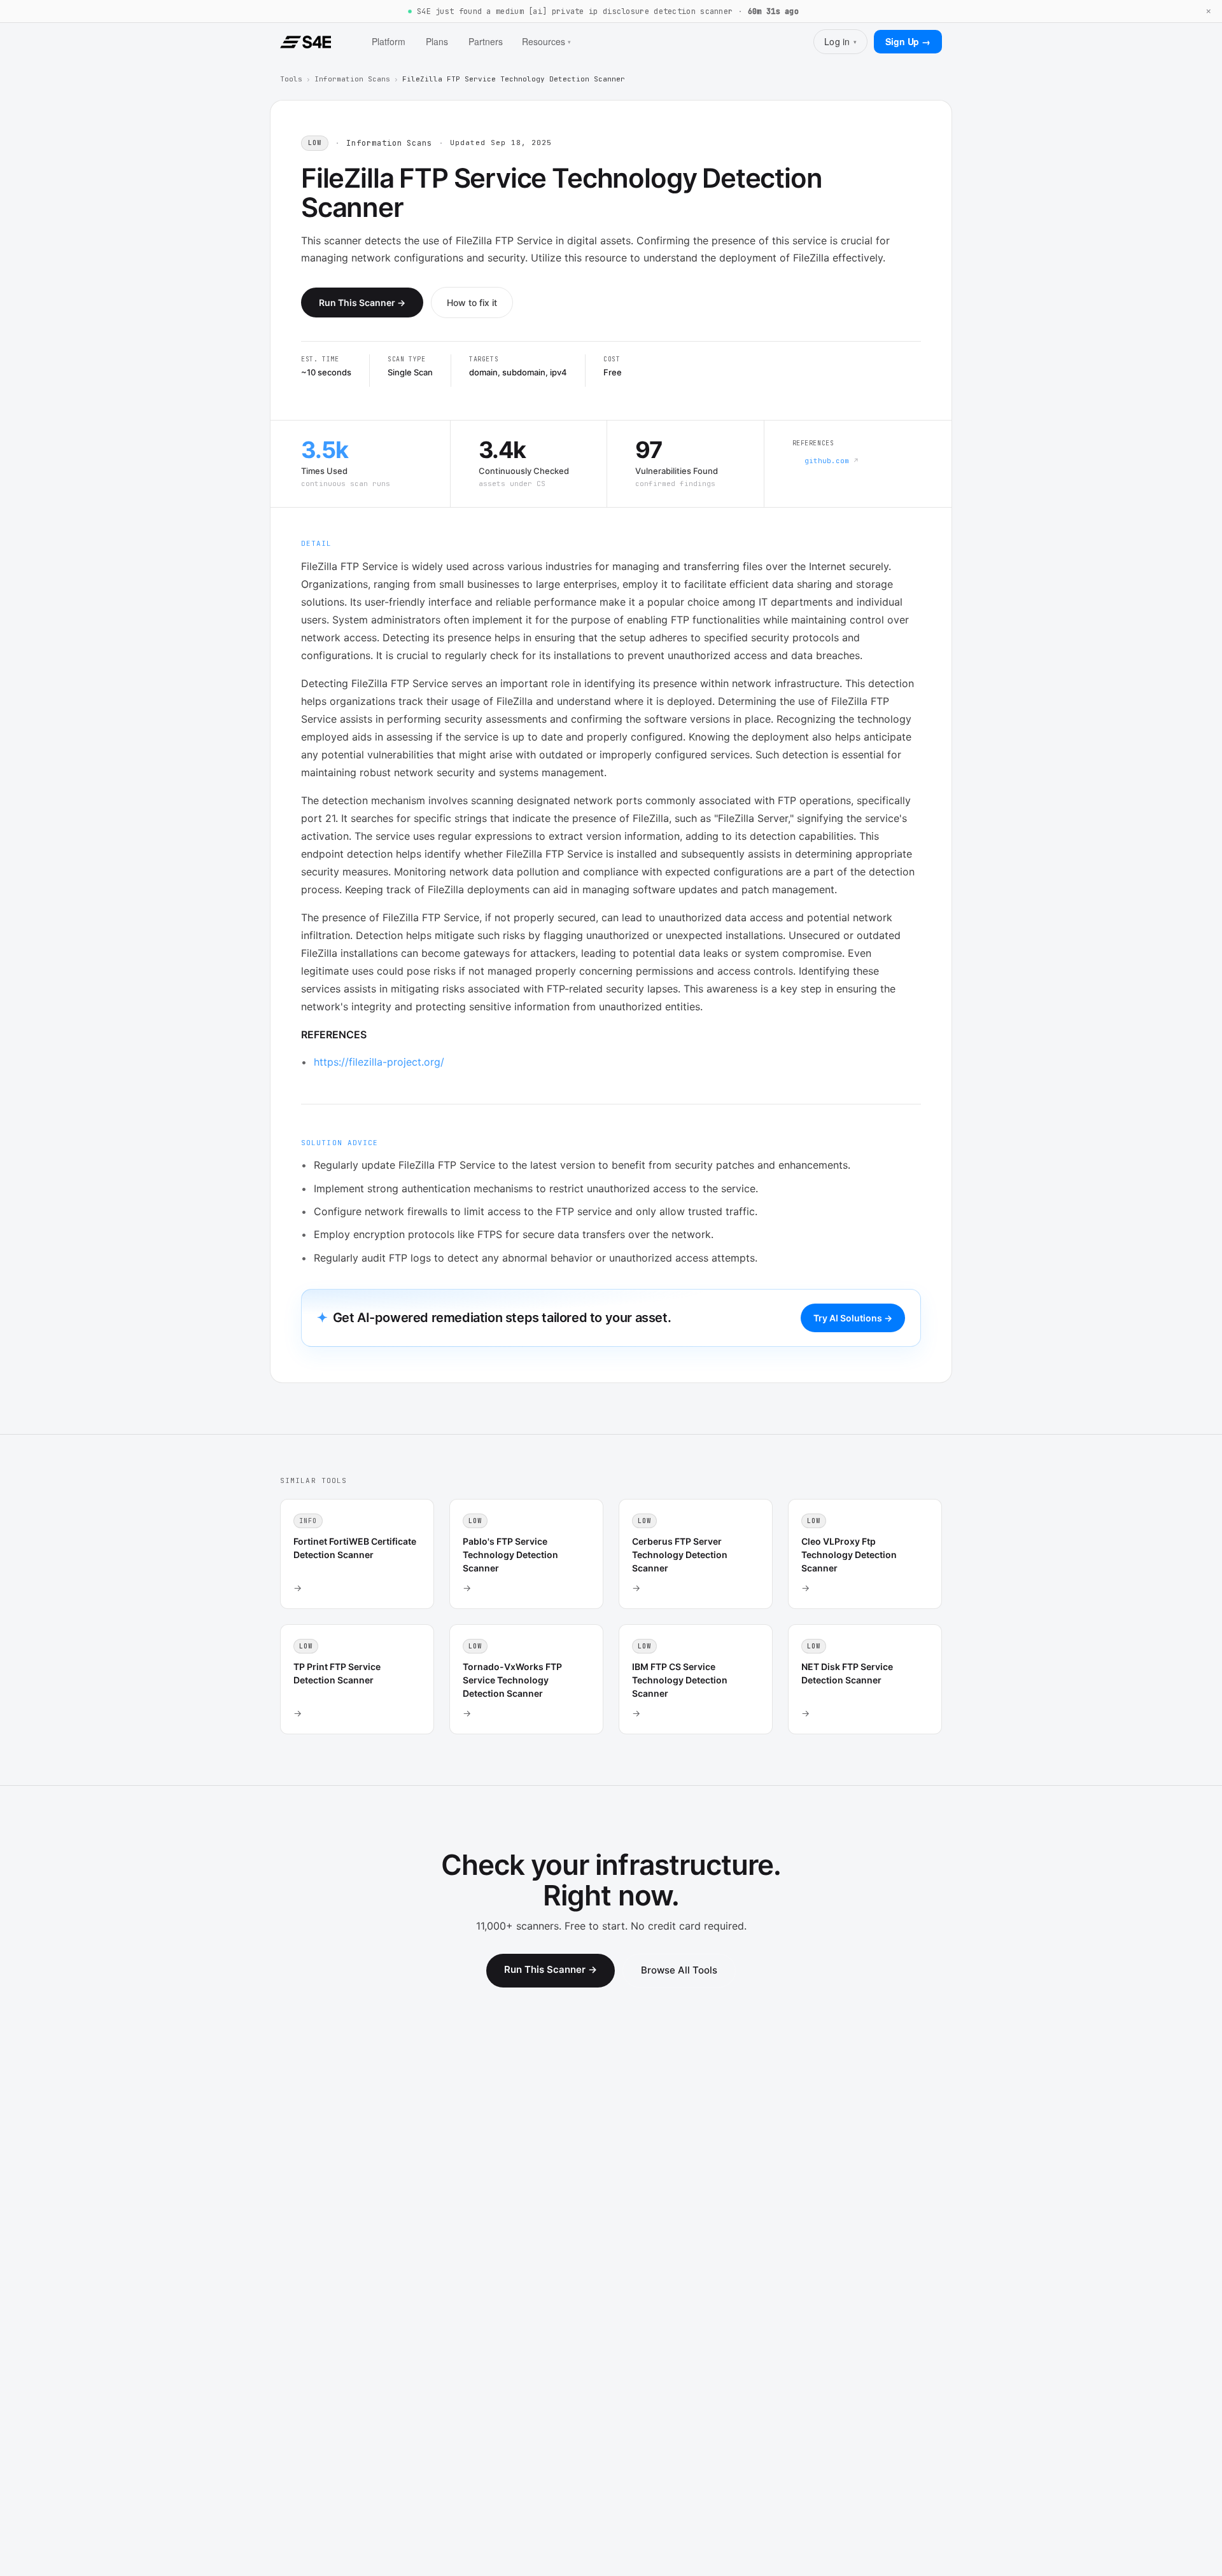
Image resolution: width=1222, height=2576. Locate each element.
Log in (840, 41)
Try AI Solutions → (853, 1318)
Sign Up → (908, 41)
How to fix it (472, 303)
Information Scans (352, 79)
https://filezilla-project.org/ (379, 1062)
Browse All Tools (679, 1970)
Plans (437, 41)
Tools (291, 79)
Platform (389, 41)
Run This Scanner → (362, 303)
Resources (546, 41)
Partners (486, 41)
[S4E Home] (305, 42)
